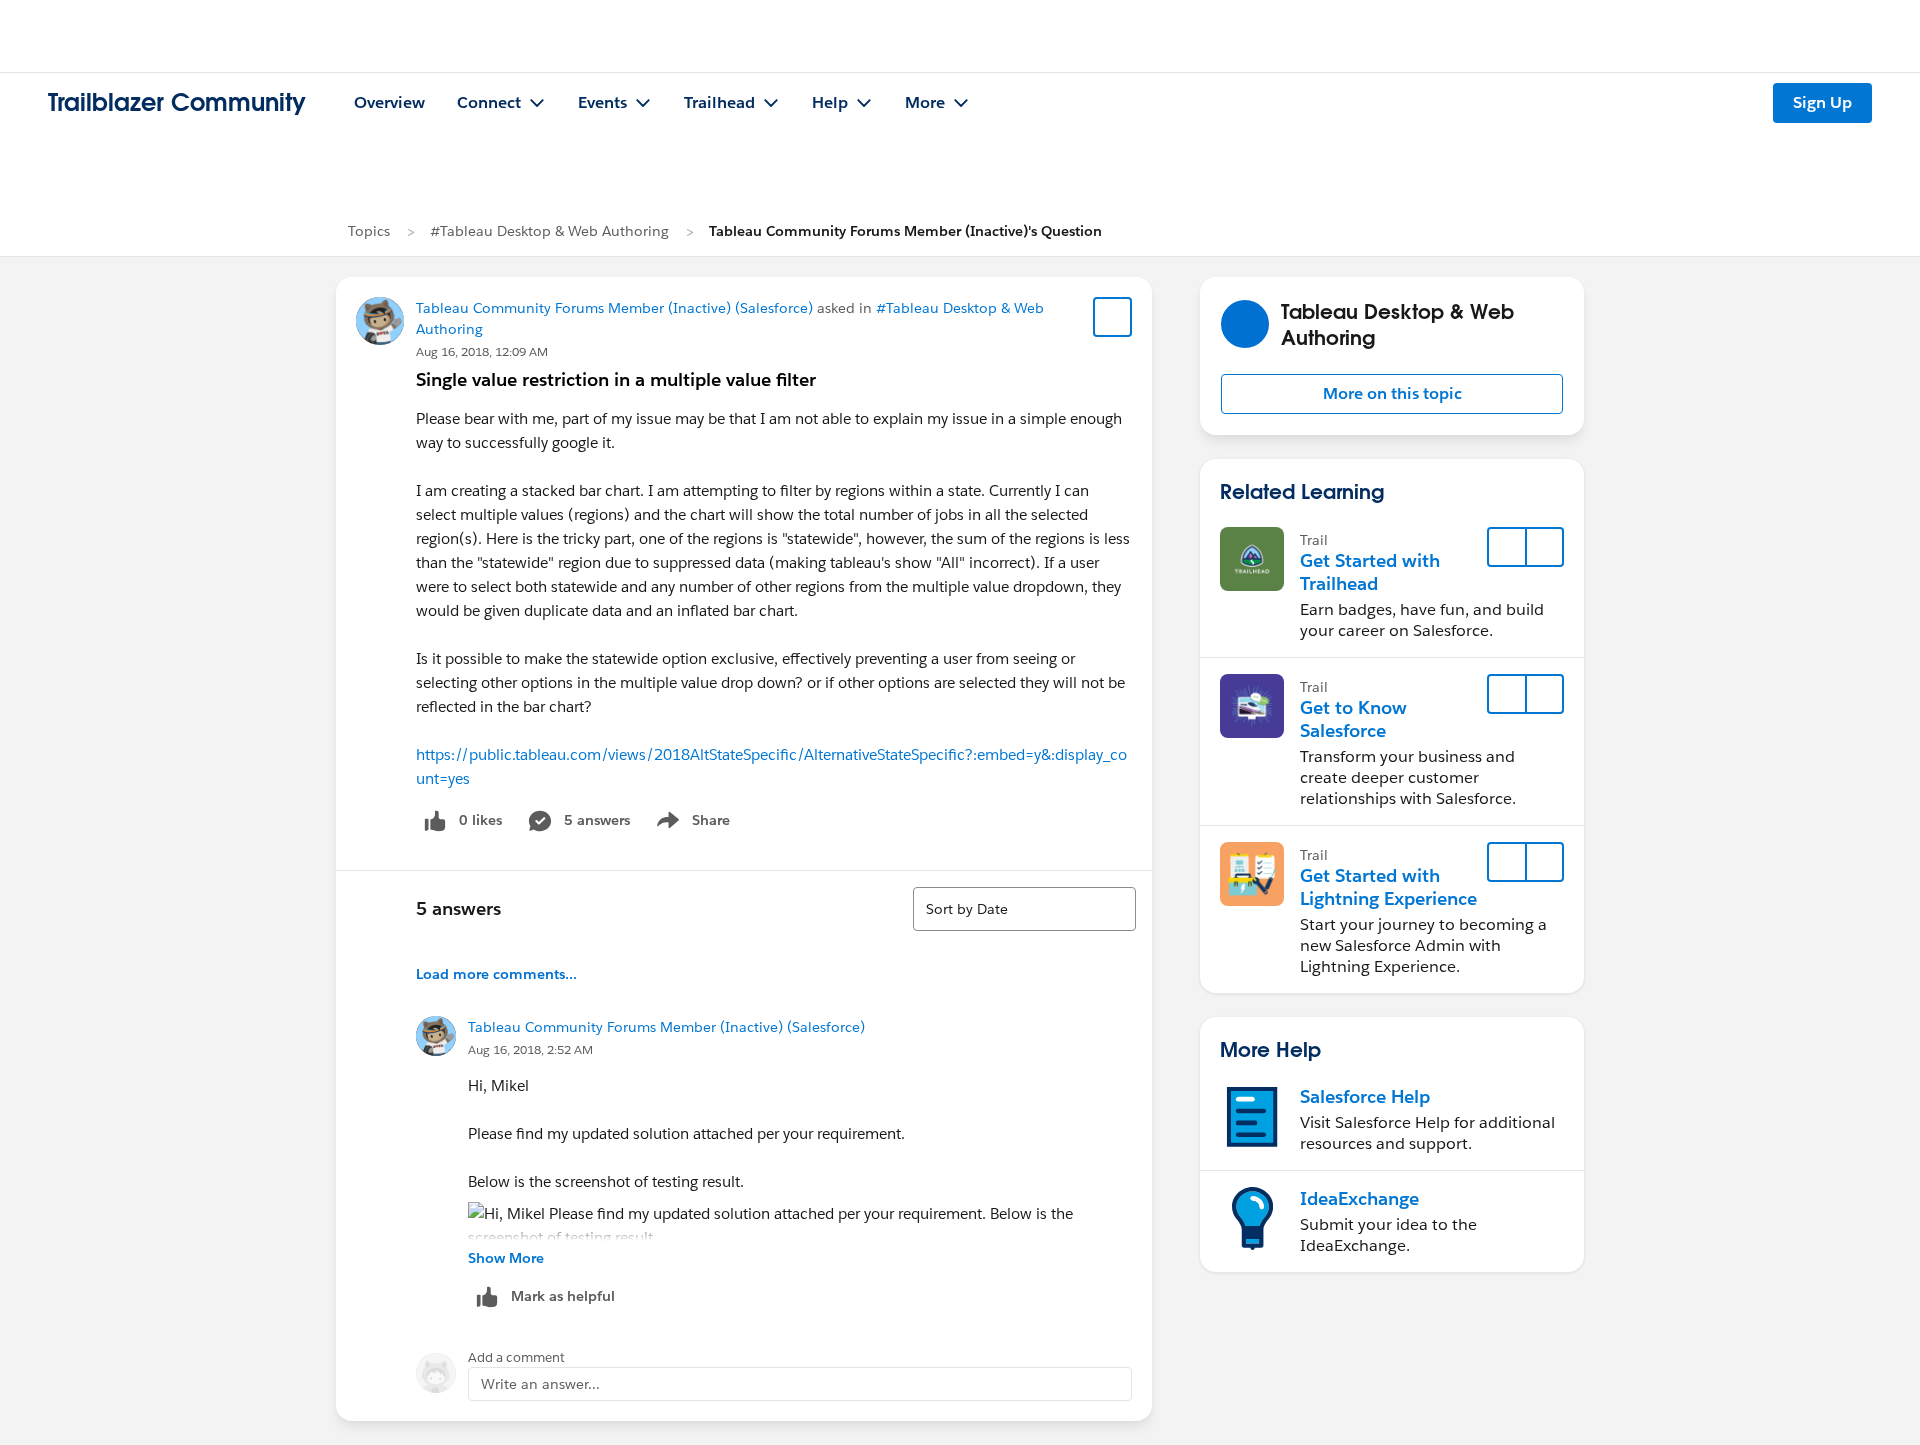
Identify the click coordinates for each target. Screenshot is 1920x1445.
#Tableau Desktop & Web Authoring (549, 231)
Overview (389, 102)
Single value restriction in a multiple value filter (616, 379)
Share (690, 824)
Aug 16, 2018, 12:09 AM (482, 351)
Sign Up (1822, 102)
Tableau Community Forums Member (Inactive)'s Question (905, 231)
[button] (1392, 394)
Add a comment (516, 1357)
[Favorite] (1113, 317)
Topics (369, 231)
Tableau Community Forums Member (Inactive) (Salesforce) (614, 308)
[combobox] (1024, 909)
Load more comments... (496, 974)
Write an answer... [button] (540, 1384)
